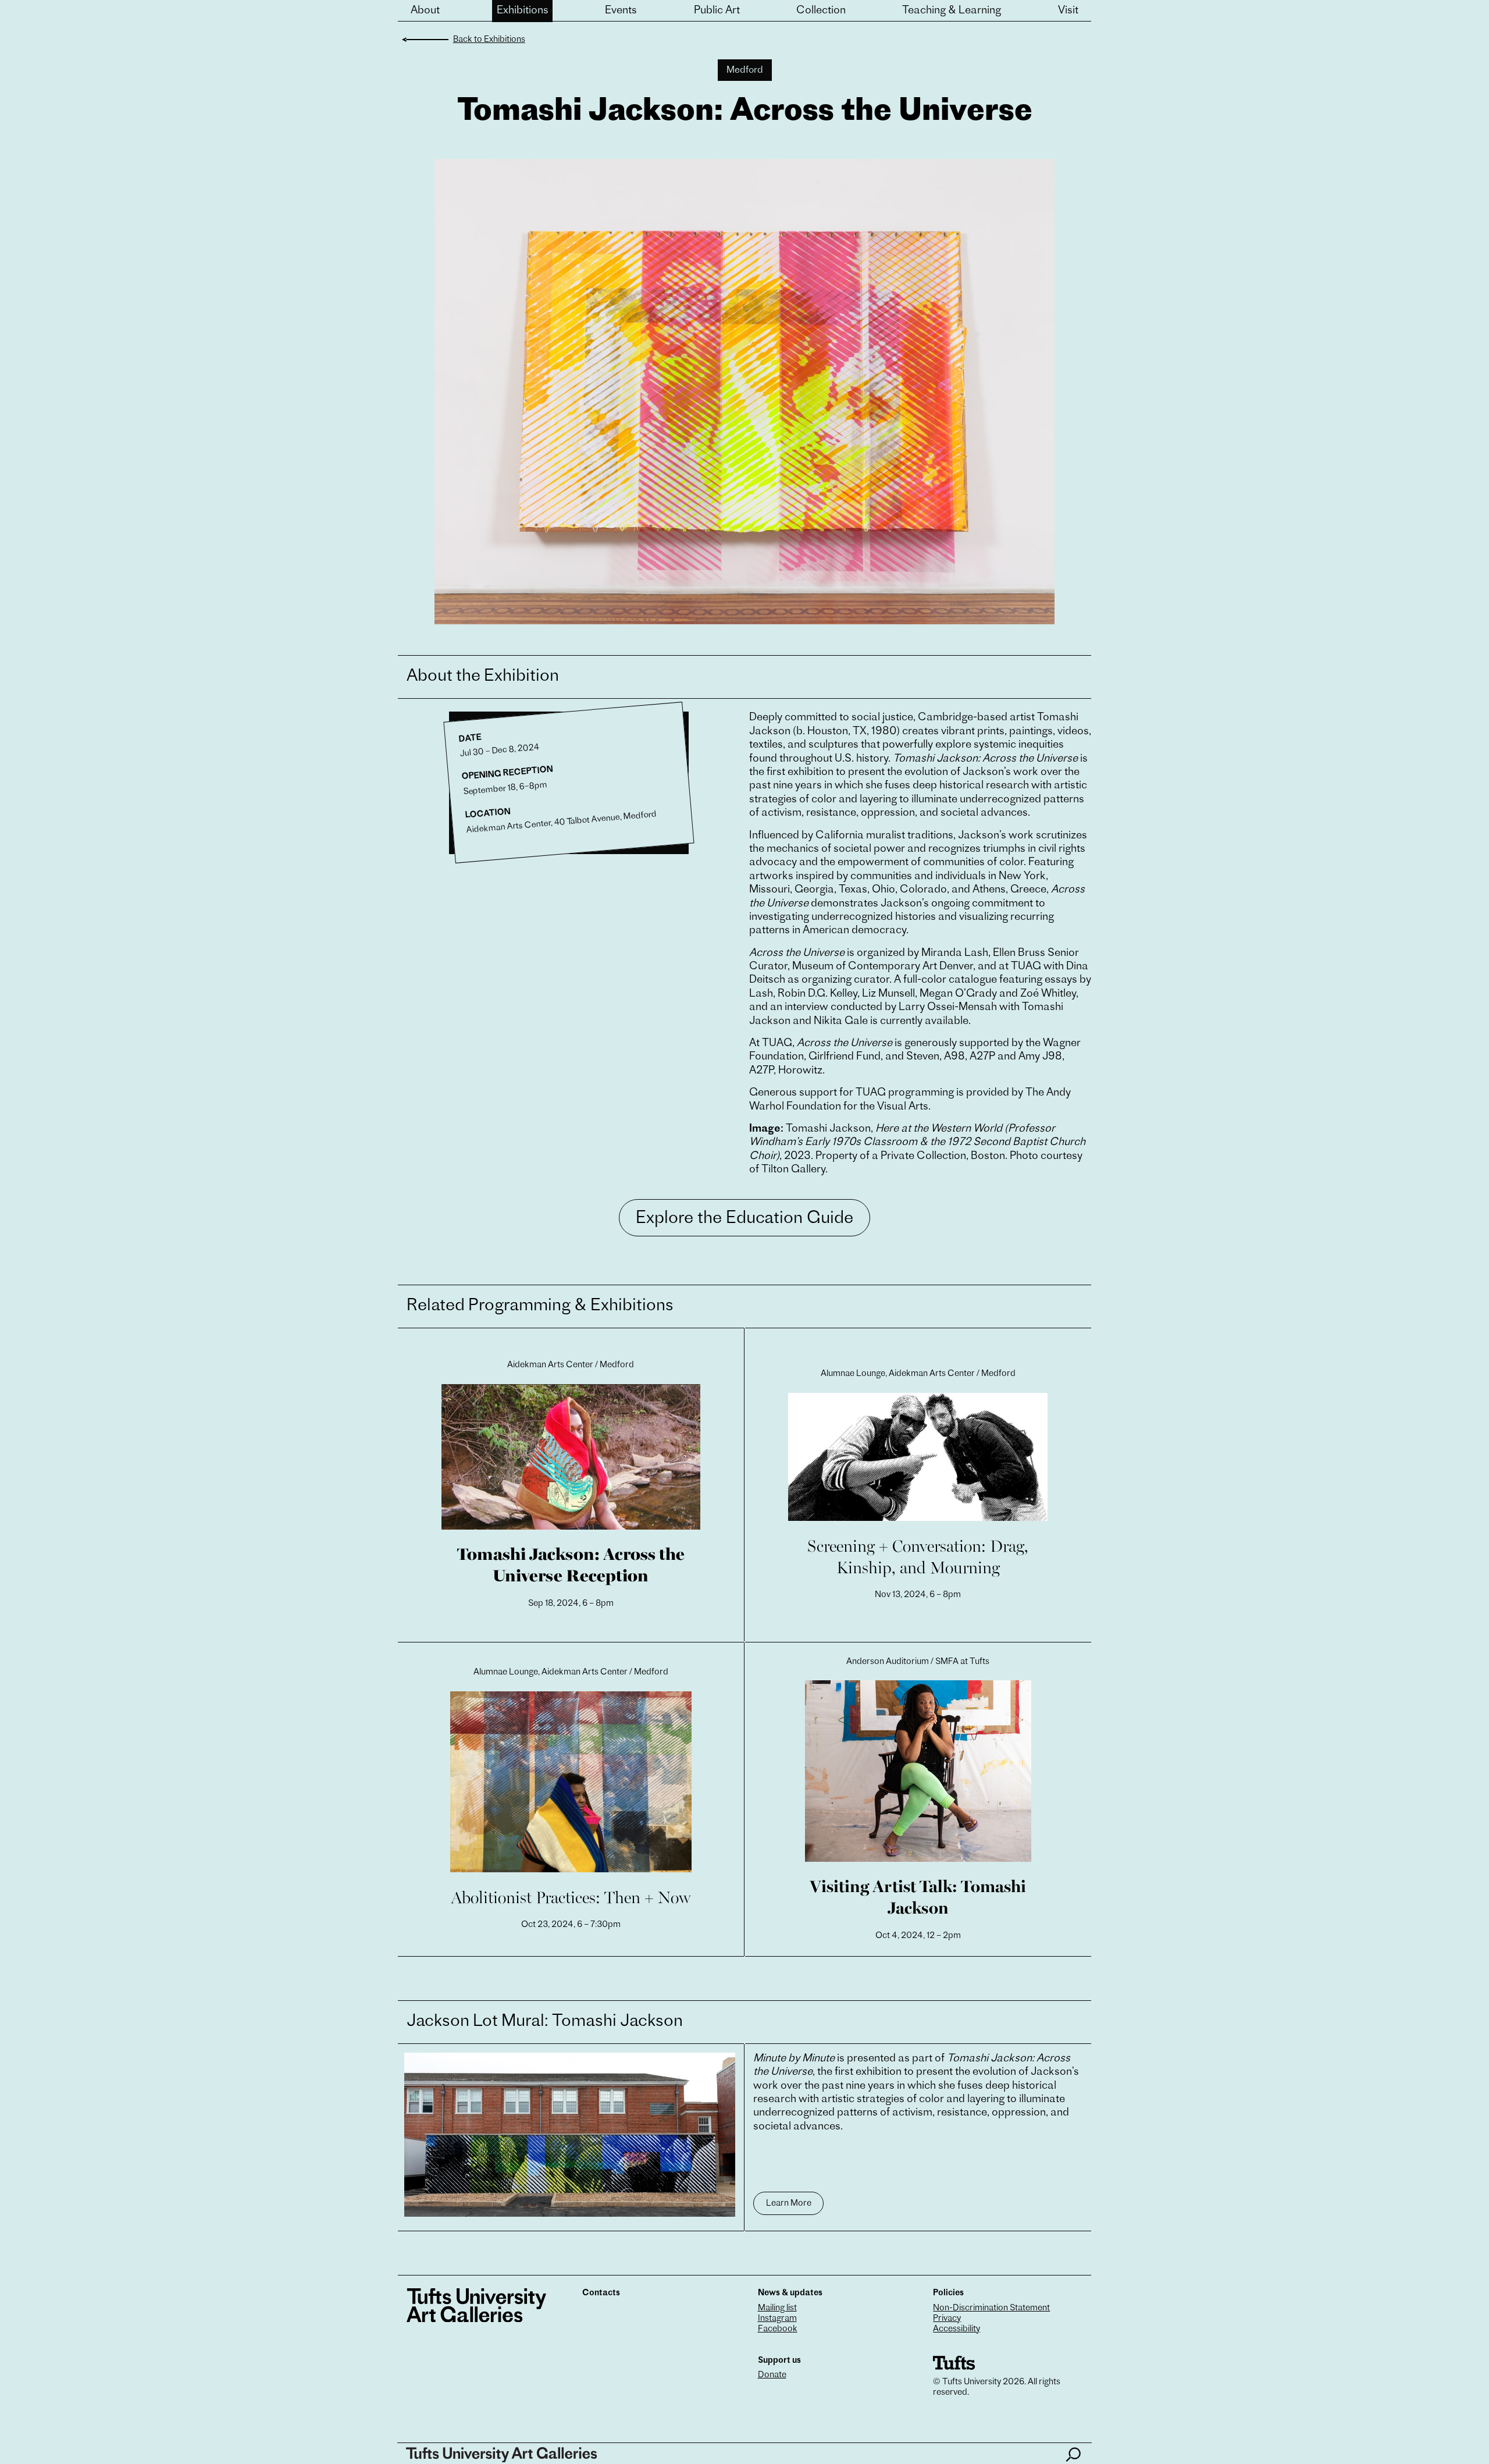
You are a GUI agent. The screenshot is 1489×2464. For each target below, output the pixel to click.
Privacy (947, 2319)
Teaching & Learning (952, 11)
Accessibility (957, 2329)
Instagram (777, 2319)
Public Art (717, 11)
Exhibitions (523, 11)
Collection (821, 11)
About (425, 11)
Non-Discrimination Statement (991, 2308)
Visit (1068, 11)
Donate (772, 2375)
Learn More (789, 2204)
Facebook (778, 2329)
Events (621, 11)
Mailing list (777, 2308)
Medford (745, 70)
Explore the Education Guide (744, 1219)
